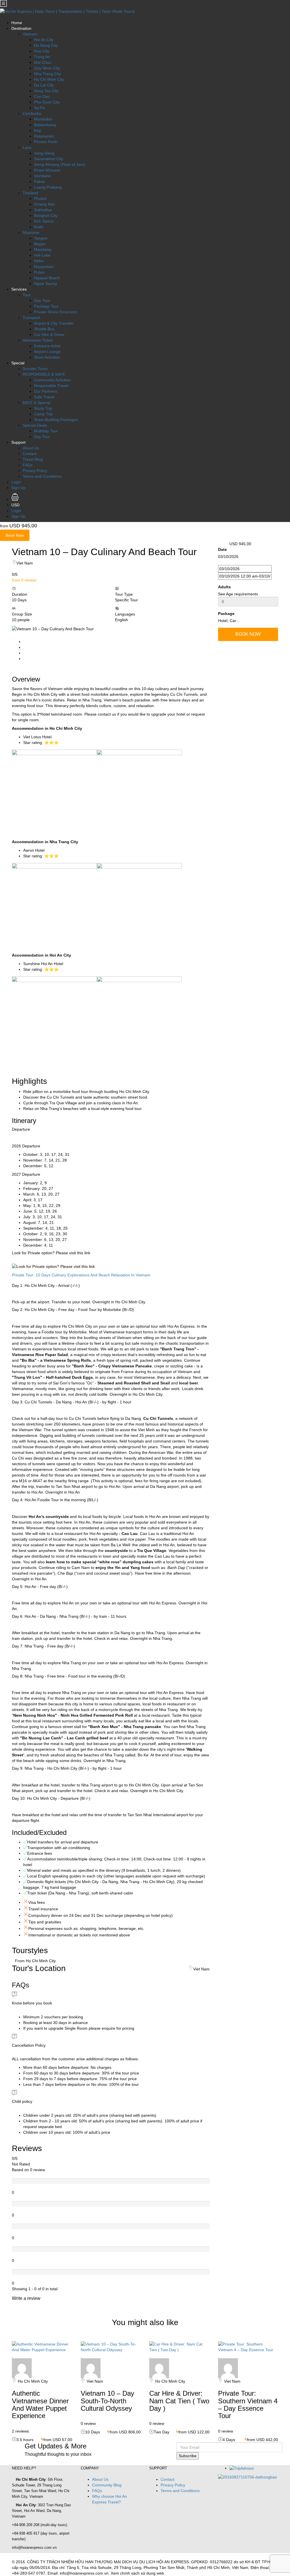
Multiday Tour (46, 431)
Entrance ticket (47, 346)
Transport (31, 318)
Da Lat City (44, 85)
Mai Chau (43, 62)
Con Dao (42, 96)
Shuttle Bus (44, 329)
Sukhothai (43, 210)
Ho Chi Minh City (49, 79)
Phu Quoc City (47, 102)
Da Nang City (46, 45)
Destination (21, 28)
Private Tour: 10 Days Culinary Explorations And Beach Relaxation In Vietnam (81, 1275)
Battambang (45, 125)
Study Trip (43, 408)
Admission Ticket (38, 340)
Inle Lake (42, 255)
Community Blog (107, 2485)
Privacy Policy (35, 471)
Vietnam (30, 34)
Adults (224, 587)
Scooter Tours (35, 369)
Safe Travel (44, 397)
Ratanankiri (44, 136)
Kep (38, 130)
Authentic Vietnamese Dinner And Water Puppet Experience (40, 2404)
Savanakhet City (49, 159)
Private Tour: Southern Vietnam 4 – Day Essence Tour (248, 2404)
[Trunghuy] (22, 2368)
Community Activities (52, 380)
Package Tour (46, 306)
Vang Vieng (44, 153)
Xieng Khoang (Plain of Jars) (60, 164)
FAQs (28, 465)
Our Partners (46, 391)
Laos (27, 147)
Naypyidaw (44, 267)
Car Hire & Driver (49, 335)
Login (16, 482)
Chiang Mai (44, 204)
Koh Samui (44, 221)
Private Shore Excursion (56, 312)
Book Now (15, 535)
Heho (39, 261)
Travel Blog (33, 459)
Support (18, 442)
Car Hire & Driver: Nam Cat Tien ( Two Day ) (179, 2401)
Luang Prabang (48, 187)
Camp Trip (43, 414)
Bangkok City (46, 215)
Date (222, 549)
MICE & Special (37, 403)
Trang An (42, 57)
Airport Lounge (47, 352)
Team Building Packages (56, 420)
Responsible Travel (51, 386)
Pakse (40, 181)
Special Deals (35, 425)
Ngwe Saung (45, 284)
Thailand (30, 193)
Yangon (41, 238)
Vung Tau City (46, 91)
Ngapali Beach (47, 278)
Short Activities (47, 357)
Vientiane (42, 176)
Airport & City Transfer (54, 323)
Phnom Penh (46, 142)
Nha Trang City (47, 74)
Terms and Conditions (42, 476)
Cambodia (32, 113)
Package (226, 614)
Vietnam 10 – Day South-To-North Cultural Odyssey (107, 2401)
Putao (39, 272)
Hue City (42, 51)
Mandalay (43, 249)
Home (17, 23)
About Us (31, 448)
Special (18, 363)
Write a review (27, 2298)
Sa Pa (39, 108)
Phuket (40, 198)
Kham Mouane (47, 170)
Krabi (39, 227)
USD (16, 505)
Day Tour (42, 301)
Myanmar (31, 232)
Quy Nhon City (47, 68)
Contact (30, 454)
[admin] (159, 2368)
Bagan (40, 244)
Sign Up (18, 488)
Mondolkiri (43, 119)
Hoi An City (44, 40)
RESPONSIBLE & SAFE (44, 374)
